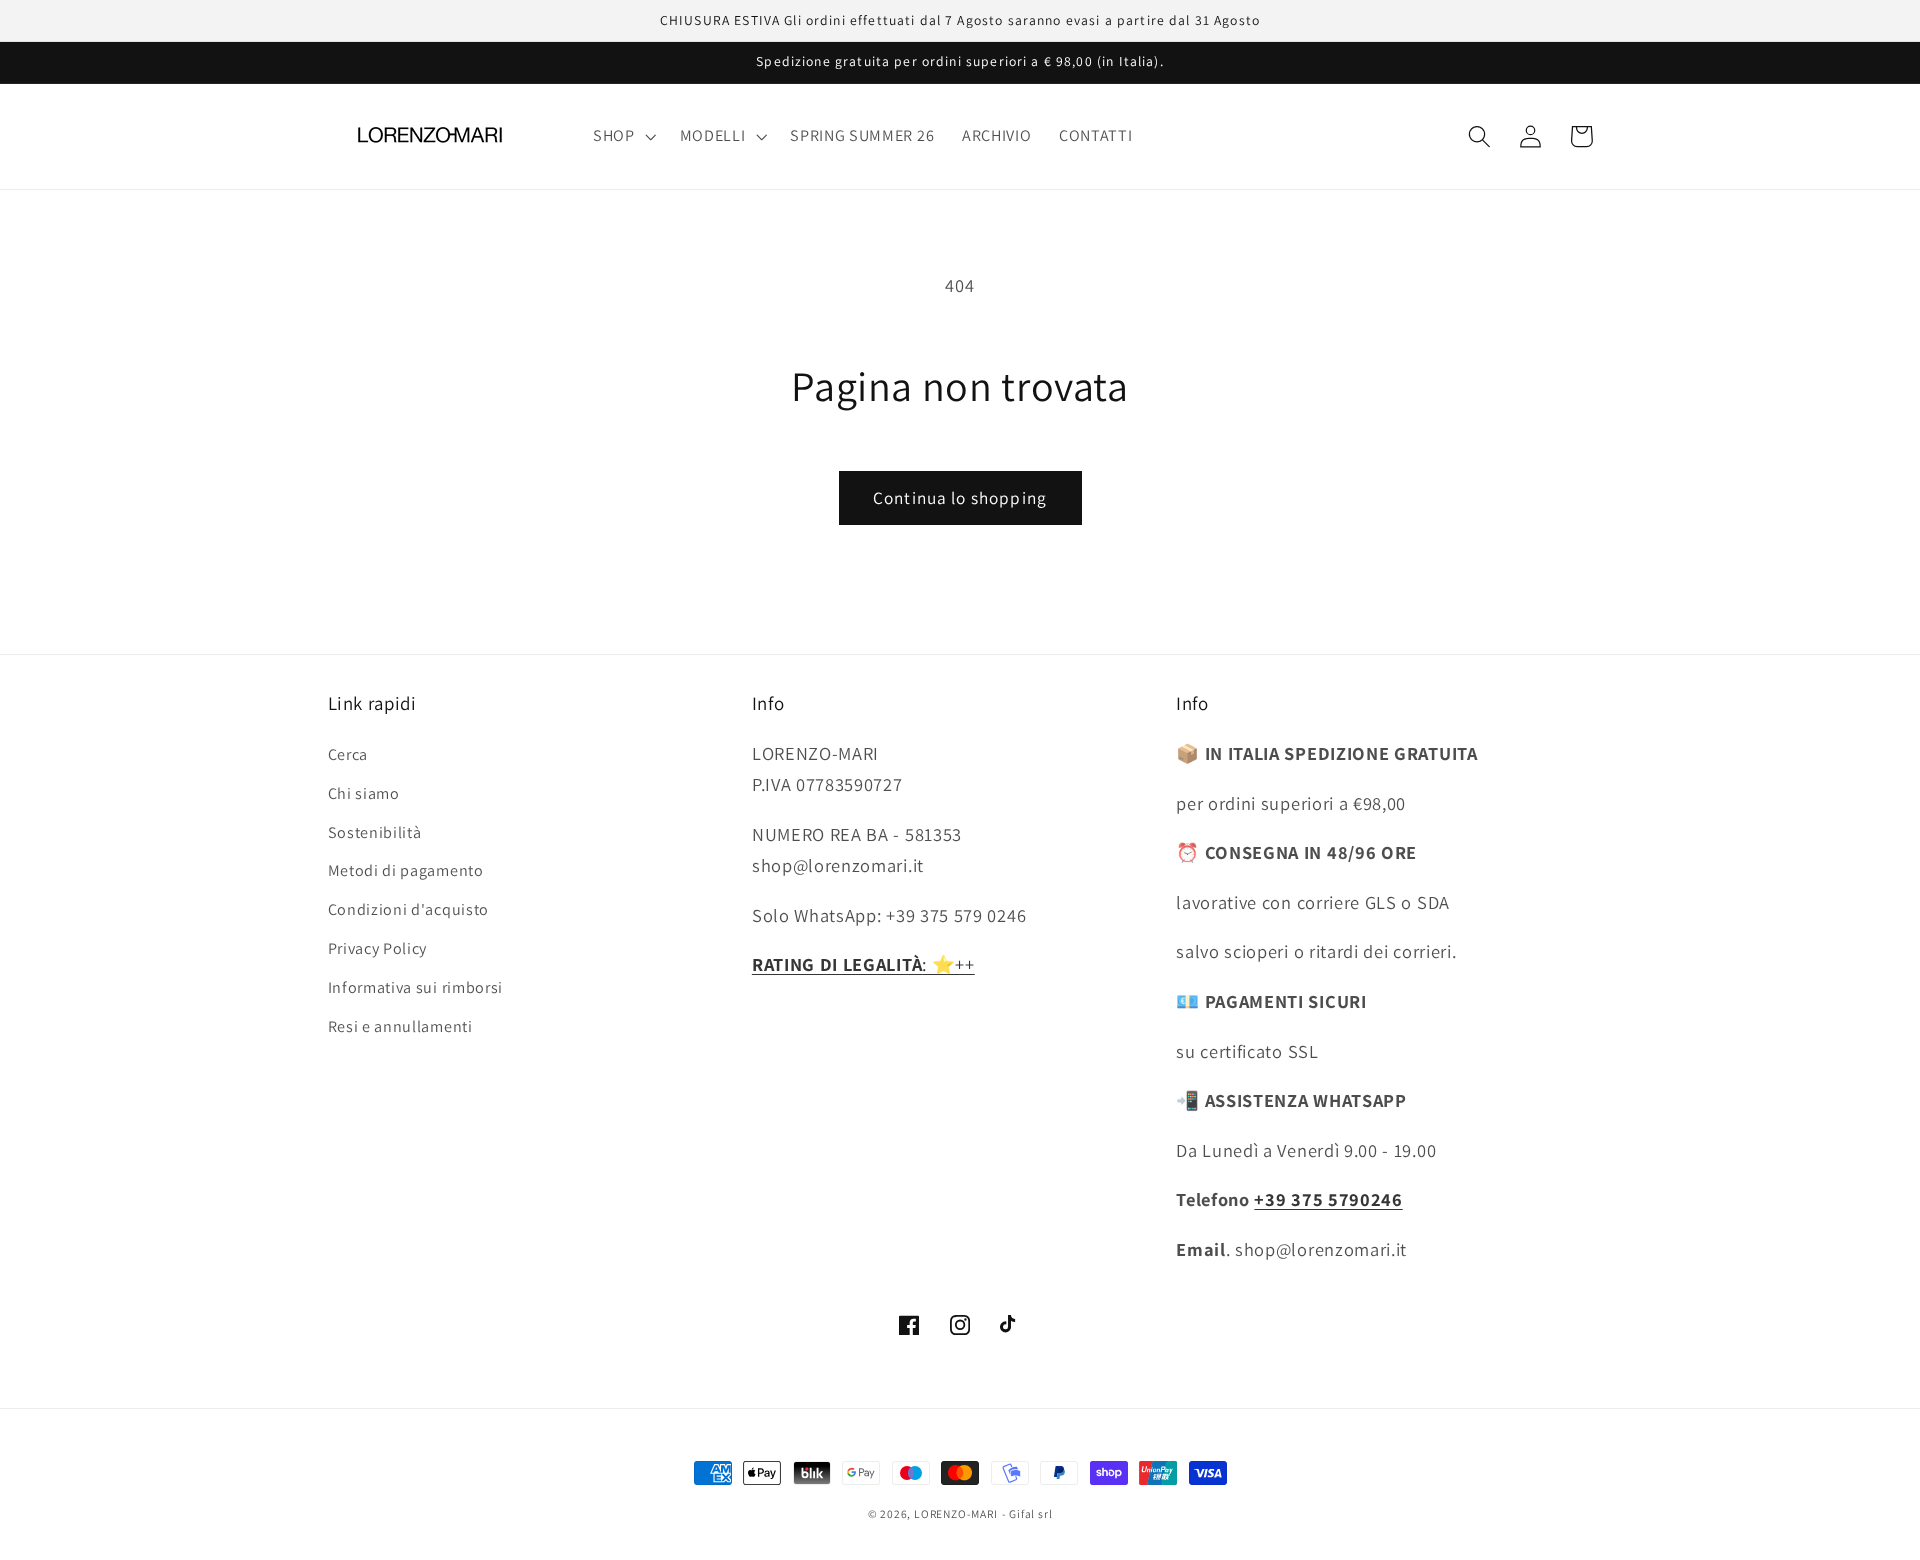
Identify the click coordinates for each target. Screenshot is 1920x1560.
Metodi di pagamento (406, 870)
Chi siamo (364, 793)
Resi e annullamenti (400, 1026)
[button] (622, 136)
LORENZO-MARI (956, 1513)
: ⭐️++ (863, 964)
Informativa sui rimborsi (416, 987)
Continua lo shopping (960, 497)
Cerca (348, 754)
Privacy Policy (378, 948)
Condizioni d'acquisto (409, 909)
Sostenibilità (375, 832)
